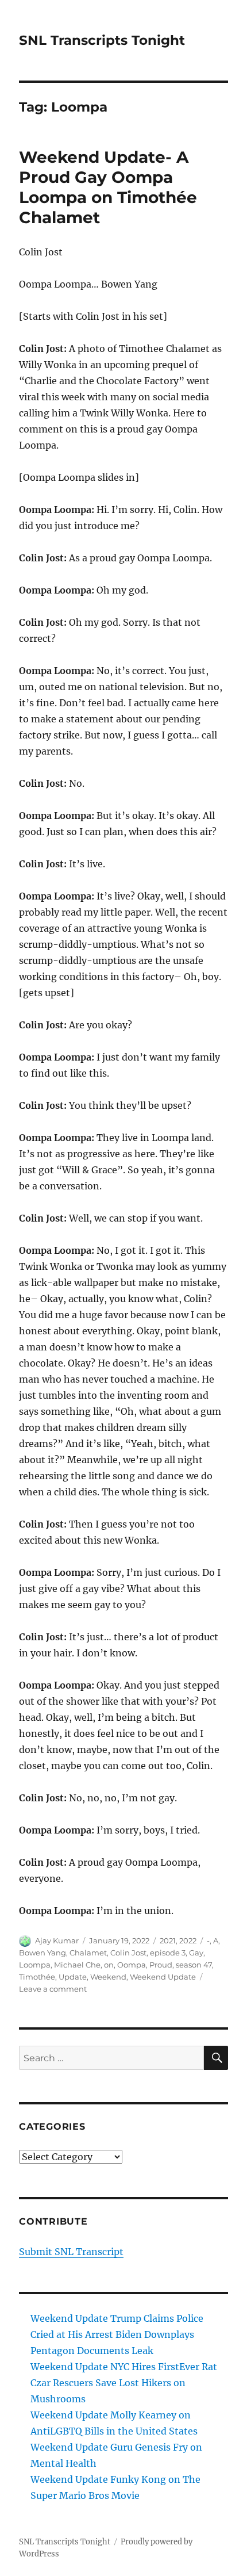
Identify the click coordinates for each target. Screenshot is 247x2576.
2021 (168, 1940)
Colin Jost (128, 1953)
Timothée (37, 1977)
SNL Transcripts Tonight (102, 40)
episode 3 (168, 1953)
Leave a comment (53, 1989)
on (109, 1965)
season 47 (194, 1965)
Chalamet (88, 1953)
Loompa (35, 1965)
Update (73, 1977)
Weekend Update (163, 1977)
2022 (188, 1940)
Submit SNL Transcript (71, 2252)
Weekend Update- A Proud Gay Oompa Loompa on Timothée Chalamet (108, 187)
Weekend (108, 1977)
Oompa (132, 1965)
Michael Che (77, 1965)
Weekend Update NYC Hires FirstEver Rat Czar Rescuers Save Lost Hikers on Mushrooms (124, 2383)
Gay (196, 1953)
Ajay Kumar (57, 1940)
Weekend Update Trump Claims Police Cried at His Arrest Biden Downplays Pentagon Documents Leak (117, 2334)
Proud (161, 1965)
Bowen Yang (43, 1953)
